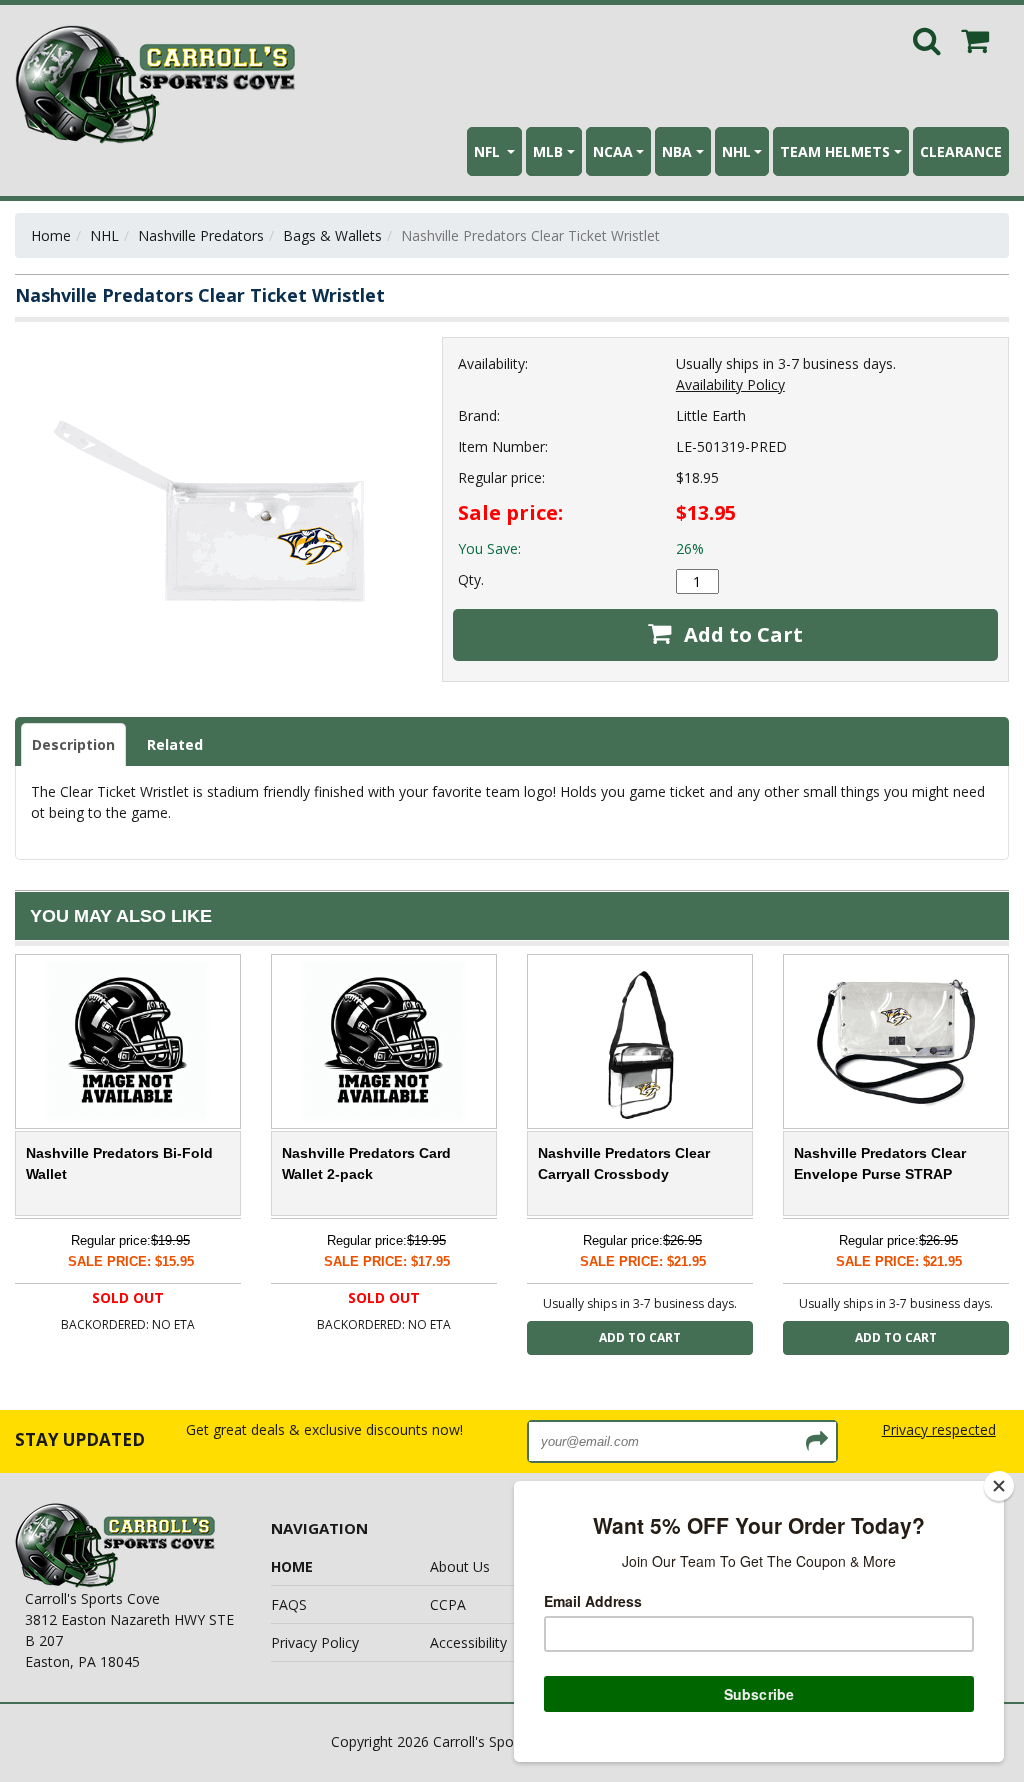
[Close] (999, 1486)
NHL (736, 151)
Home (51, 235)
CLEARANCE (961, 151)
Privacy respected (939, 1429)
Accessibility (468, 1642)
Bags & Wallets (332, 235)
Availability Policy (730, 384)
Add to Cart (741, 634)
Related (175, 744)
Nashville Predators (201, 235)
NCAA (613, 151)
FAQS (289, 1604)
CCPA (448, 1604)
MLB (548, 151)
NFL (489, 151)
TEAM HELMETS (835, 151)
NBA (677, 151)
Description (73, 744)
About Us (460, 1566)
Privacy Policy (315, 1642)
